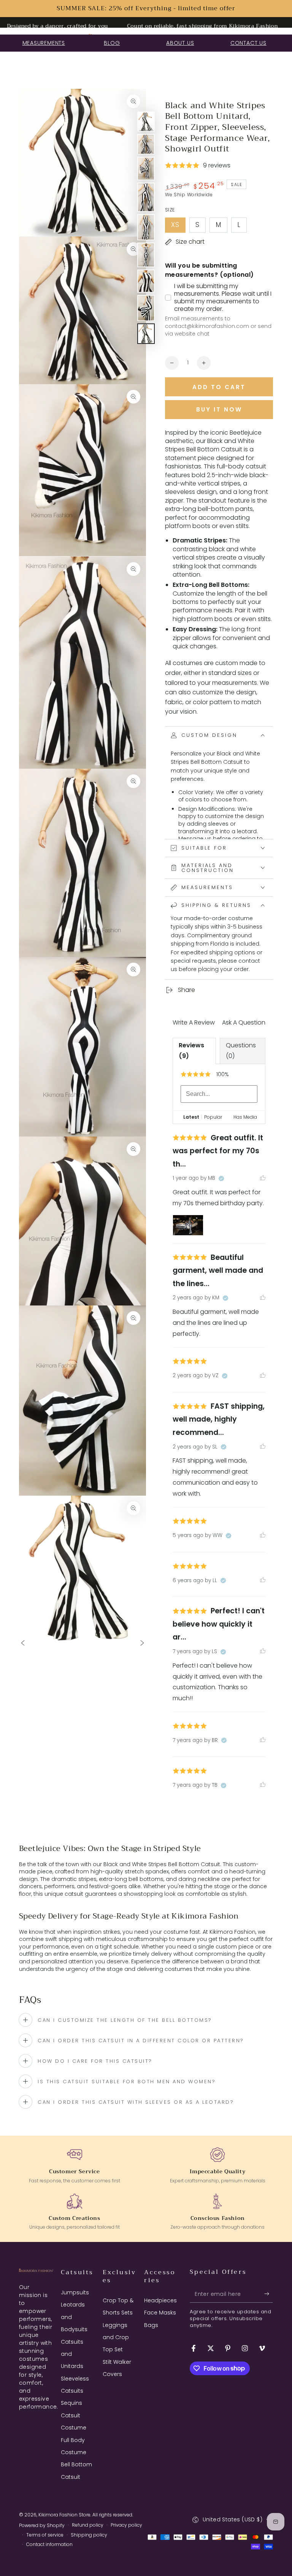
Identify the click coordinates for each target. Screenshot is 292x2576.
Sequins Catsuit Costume (74, 2415)
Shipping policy (89, 2535)
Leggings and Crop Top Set (116, 2337)
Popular (213, 1117)
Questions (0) (241, 1051)
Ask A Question (244, 1022)
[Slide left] (23, 1644)
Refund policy (88, 2525)
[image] (188, 1225)
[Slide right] (142, 1644)
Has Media (245, 1117)
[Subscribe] (269, 2294)
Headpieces (160, 2300)
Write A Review (194, 1022)
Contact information (49, 2544)
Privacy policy (126, 2525)
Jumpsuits (75, 2292)
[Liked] (263, 1178)
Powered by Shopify (42, 2526)
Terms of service (45, 2535)
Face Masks (160, 2313)
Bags (151, 2325)
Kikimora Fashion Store (64, 2515)
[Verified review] (221, 1179)
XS (178, 226)
